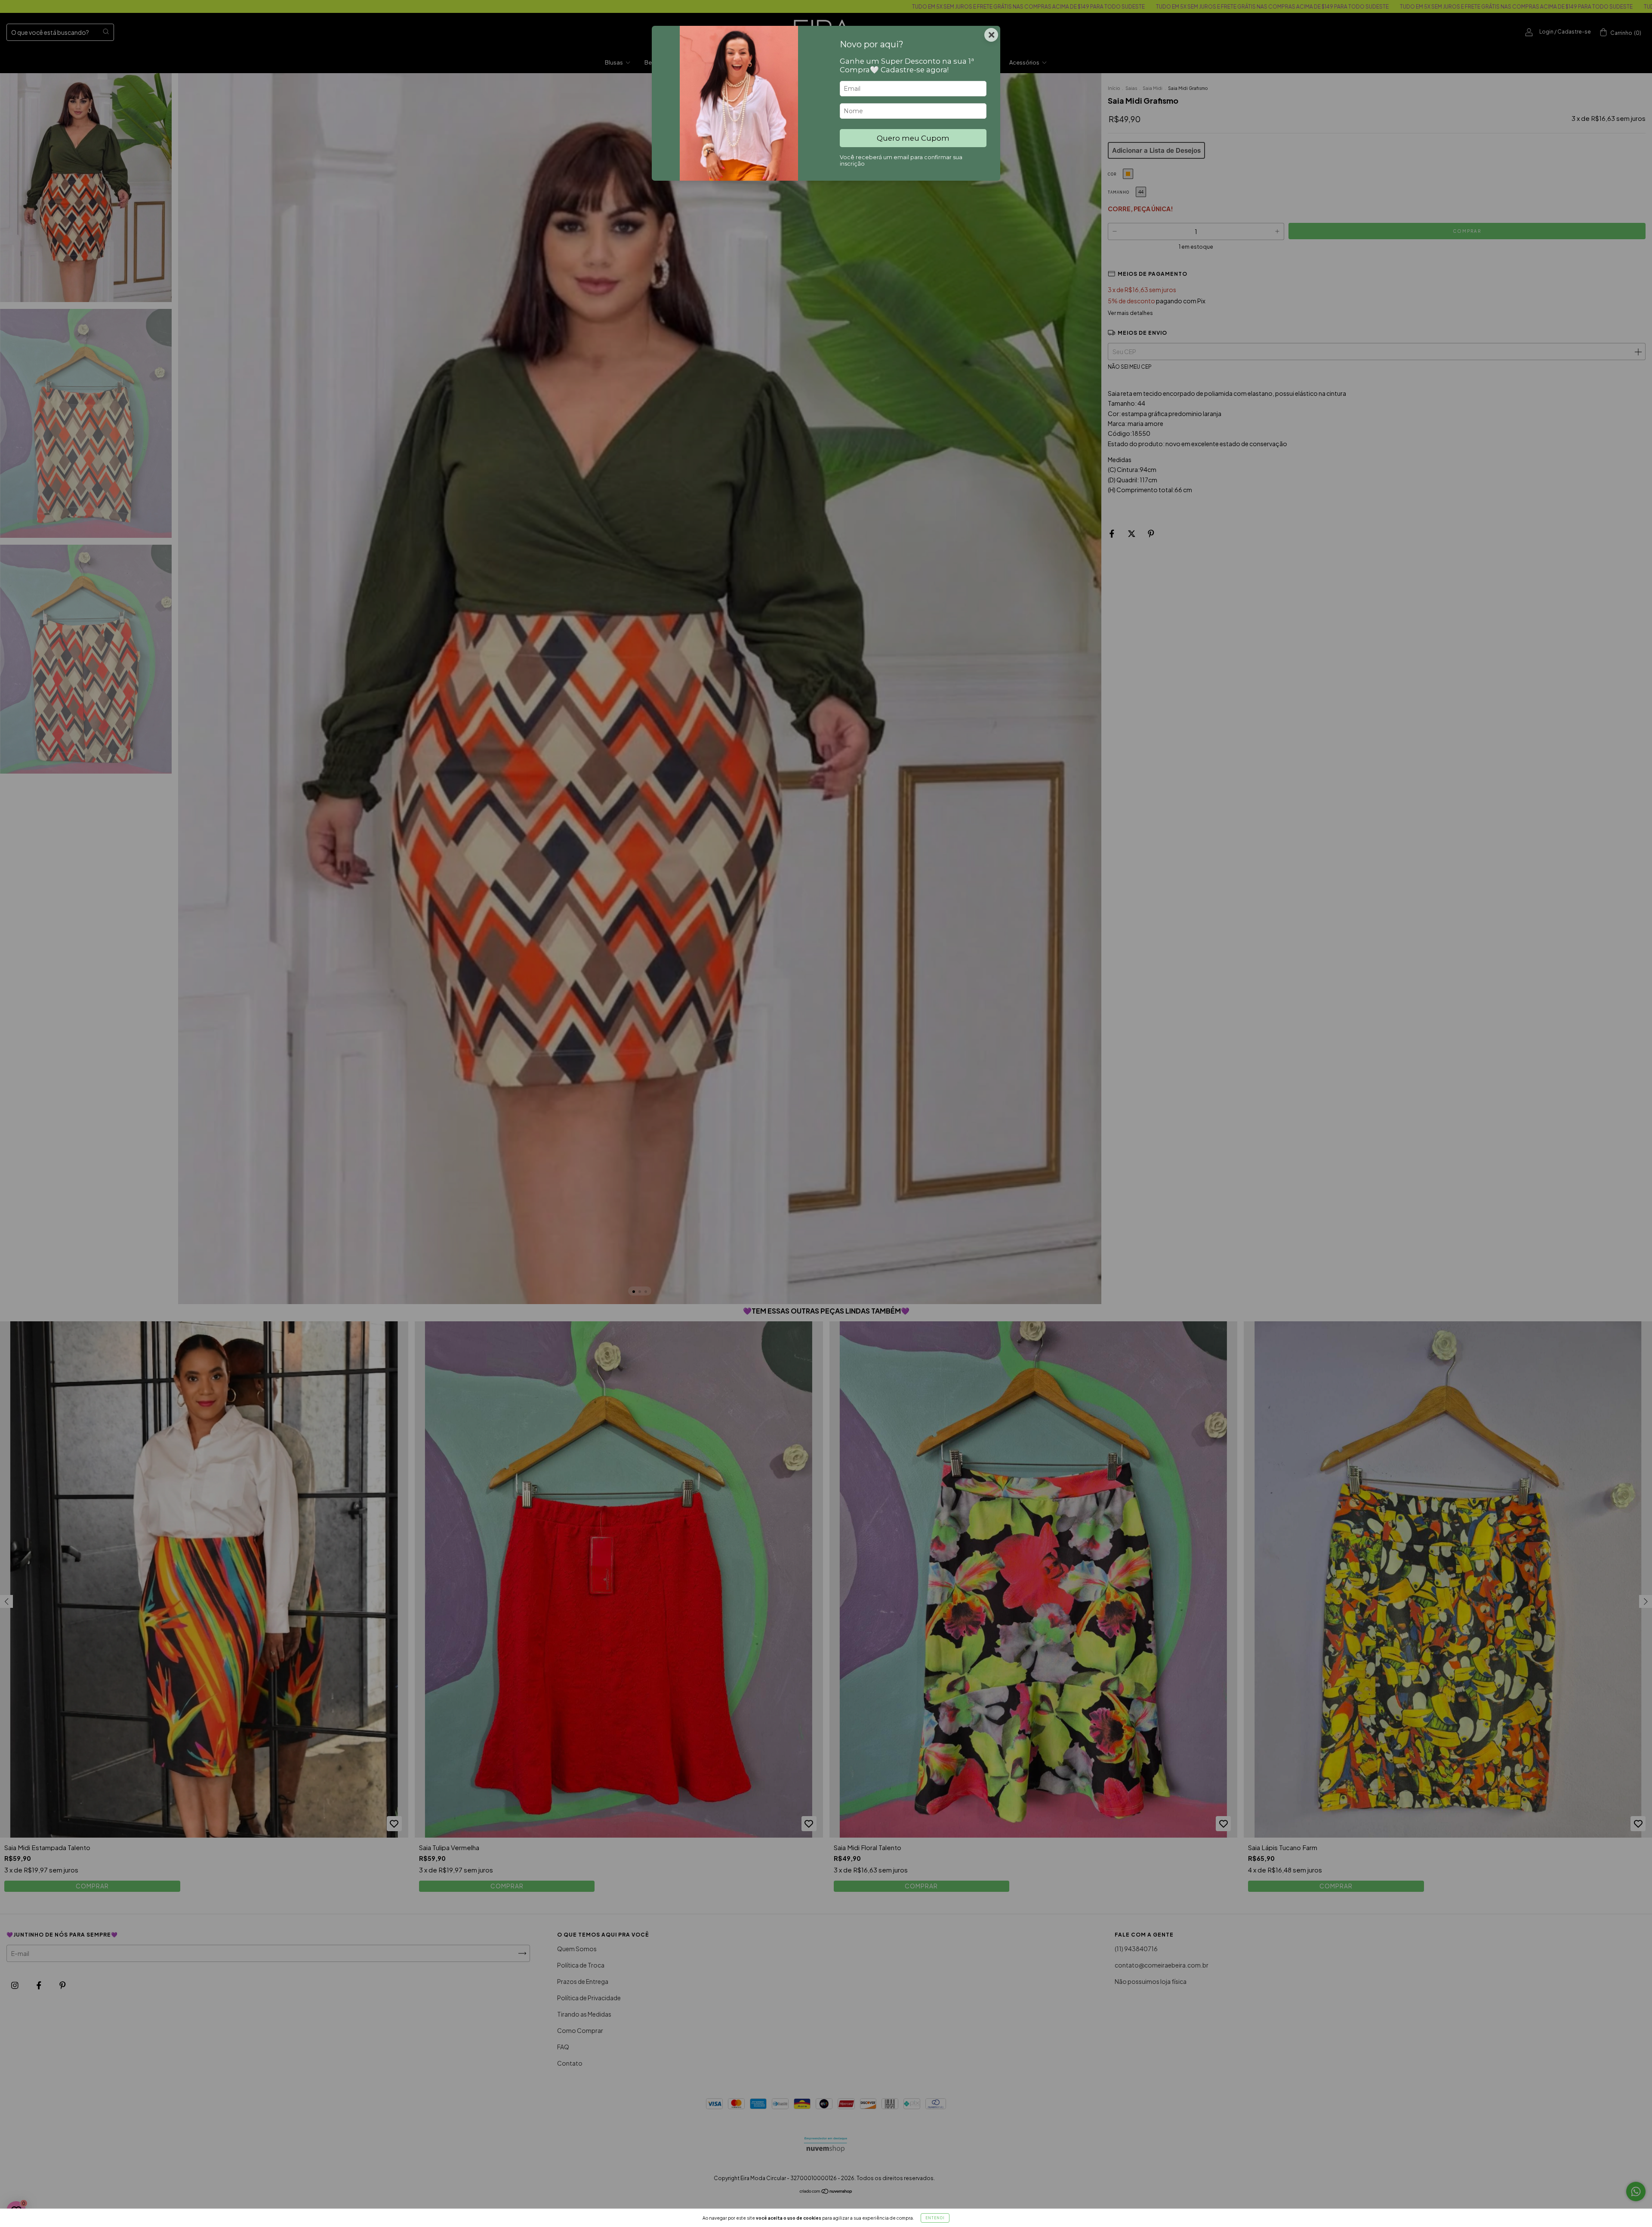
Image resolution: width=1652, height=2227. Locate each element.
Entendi (935, 2218)
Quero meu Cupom (913, 138)
